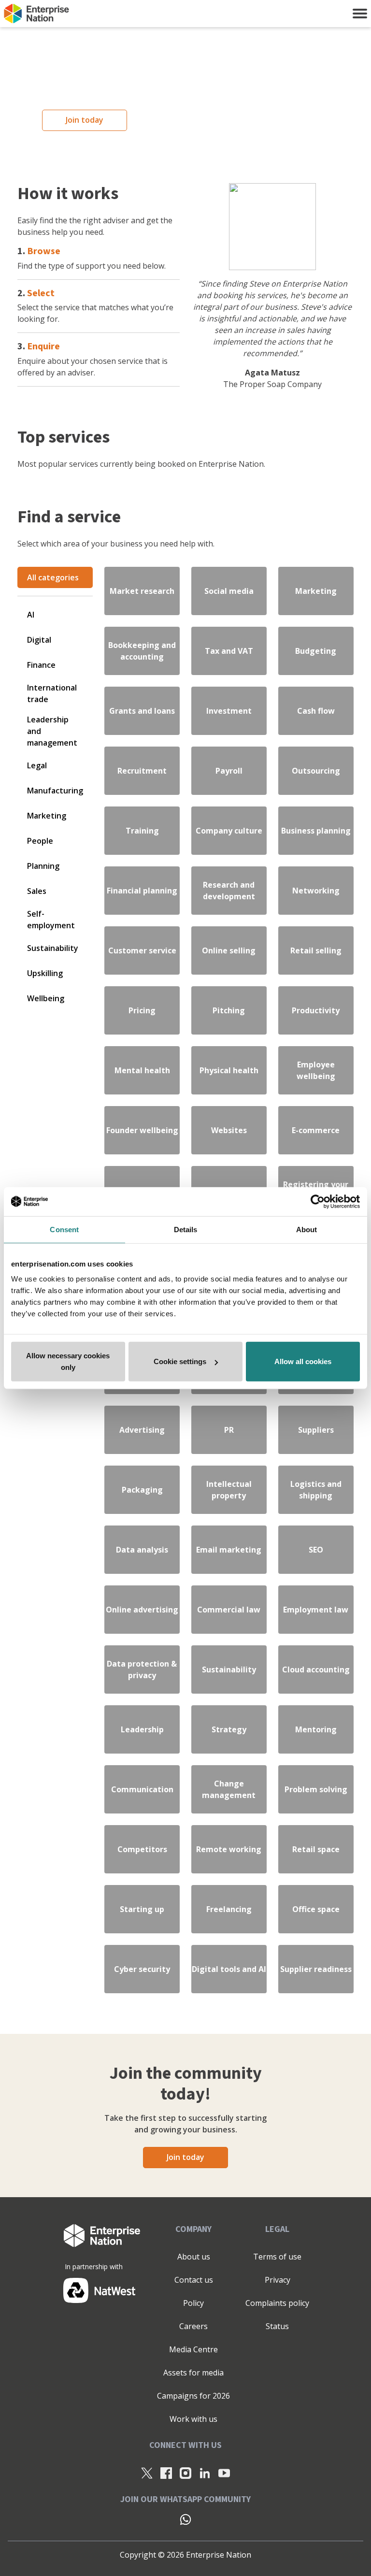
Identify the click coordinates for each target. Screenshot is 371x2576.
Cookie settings (180, 1361)
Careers (193, 2326)
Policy (193, 2303)
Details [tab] (186, 1229)
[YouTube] (224, 2473)
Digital (39, 640)
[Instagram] (185, 2473)
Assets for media (193, 2373)
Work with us (193, 2419)
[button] (360, 14)
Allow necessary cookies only (68, 1361)
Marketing (47, 816)
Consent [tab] (64, 1229)
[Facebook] (166, 2473)
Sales (37, 891)
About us (194, 2257)
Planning (43, 866)
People (40, 841)
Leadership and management (52, 731)
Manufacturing (55, 791)
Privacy (278, 2280)
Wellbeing (46, 998)
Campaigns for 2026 (193, 2396)
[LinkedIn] (205, 2473)
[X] (147, 2473)
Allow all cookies (303, 1361)
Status (277, 2326)
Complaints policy (277, 2303)
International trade (52, 693)
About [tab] (307, 1229)
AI (31, 615)
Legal (37, 765)
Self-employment (51, 920)
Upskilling (45, 973)
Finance (41, 665)
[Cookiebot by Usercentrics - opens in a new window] (318, 1201)
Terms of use (277, 2257)
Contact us (194, 2280)
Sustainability (53, 948)
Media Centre (193, 2349)
